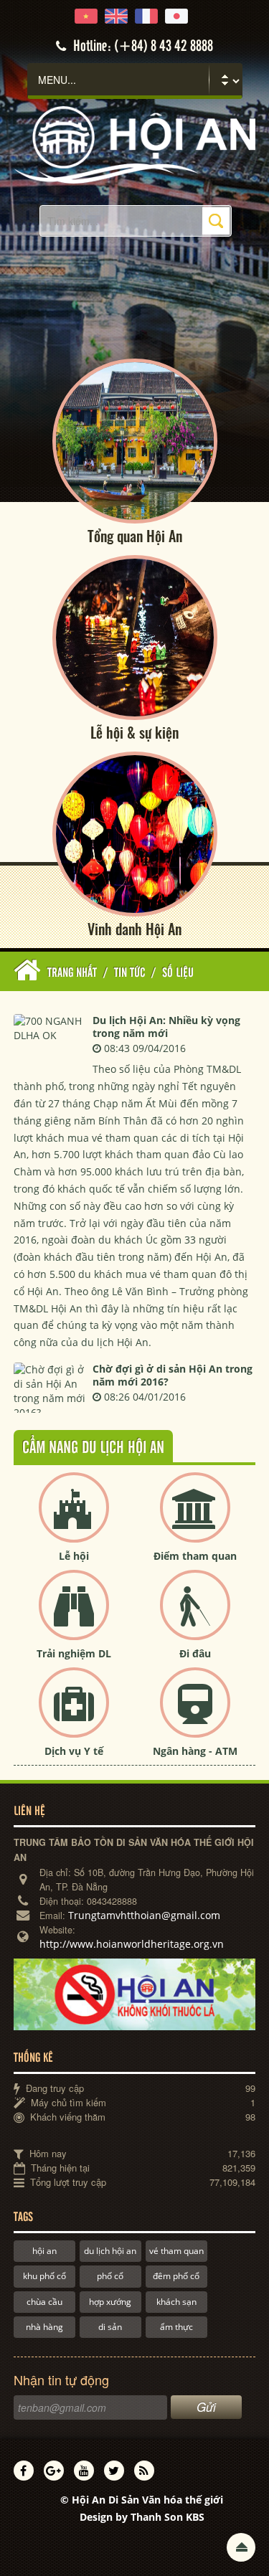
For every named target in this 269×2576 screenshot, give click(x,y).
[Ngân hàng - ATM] (195, 1714)
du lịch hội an (110, 2251)
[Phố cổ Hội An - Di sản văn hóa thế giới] (134, 144)
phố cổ (110, 2276)
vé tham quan (176, 2251)
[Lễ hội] (74, 1519)
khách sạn (176, 2302)
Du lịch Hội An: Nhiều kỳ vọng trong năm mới (166, 1027)
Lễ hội (74, 1556)
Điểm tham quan (195, 1556)
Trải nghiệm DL (74, 1653)
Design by (142, 2517)
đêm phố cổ (176, 2276)
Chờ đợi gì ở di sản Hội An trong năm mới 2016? (173, 1375)
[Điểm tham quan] (195, 1519)
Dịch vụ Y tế (74, 1751)
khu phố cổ (44, 2276)
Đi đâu (195, 1653)
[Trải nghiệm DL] (74, 1617)
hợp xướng (110, 2302)
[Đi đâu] (195, 1617)
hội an (44, 2251)
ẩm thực (176, 2327)
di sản (110, 2327)
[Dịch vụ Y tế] (74, 1714)
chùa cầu (44, 2302)
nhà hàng (44, 2327)
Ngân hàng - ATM (195, 1751)
